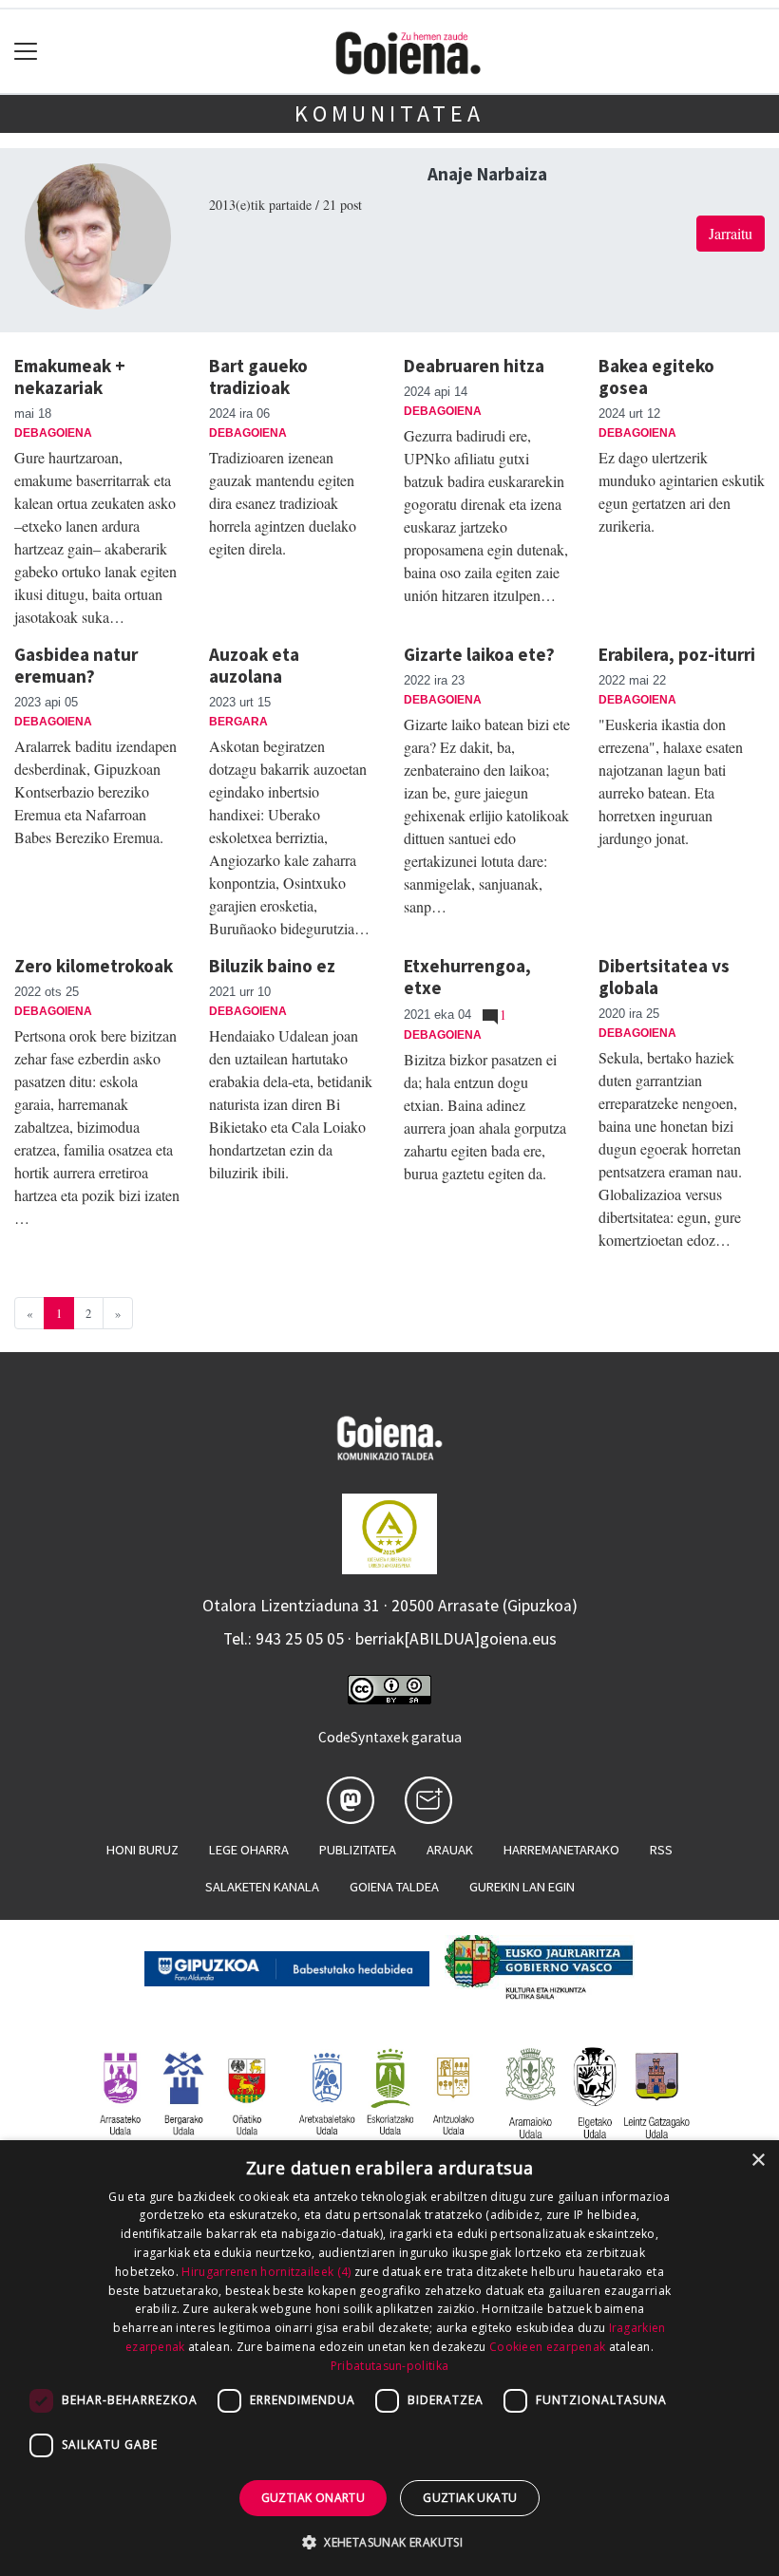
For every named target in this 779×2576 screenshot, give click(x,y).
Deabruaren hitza (474, 366)
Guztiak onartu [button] (313, 2498)
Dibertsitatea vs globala (664, 977)
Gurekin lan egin (522, 1887)
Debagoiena (53, 433)
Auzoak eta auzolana (254, 665)
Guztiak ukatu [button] (470, 2498)
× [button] (758, 2161)
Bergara (238, 722)
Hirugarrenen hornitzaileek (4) (266, 2272)
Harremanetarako (561, 1850)
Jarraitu (731, 233)
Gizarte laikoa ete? (479, 654)
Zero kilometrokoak (94, 966)
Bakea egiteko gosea (656, 376)
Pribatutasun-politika (389, 2366)
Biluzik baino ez (272, 966)
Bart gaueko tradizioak (258, 376)
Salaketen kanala (262, 1887)
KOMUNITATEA (389, 113)
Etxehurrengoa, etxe (467, 977)
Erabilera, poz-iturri (677, 654)
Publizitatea (358, 1850)
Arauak (450, 1850)
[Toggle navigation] (26, 52)
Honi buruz (142, 1850)
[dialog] (389, 2358)
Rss (661, 1850)
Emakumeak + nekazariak (70, 376)
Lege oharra (249, 1850)
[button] (389, 2542)
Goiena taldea (394, 1887)
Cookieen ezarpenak (547, 2347)
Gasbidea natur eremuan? (76, 665)
